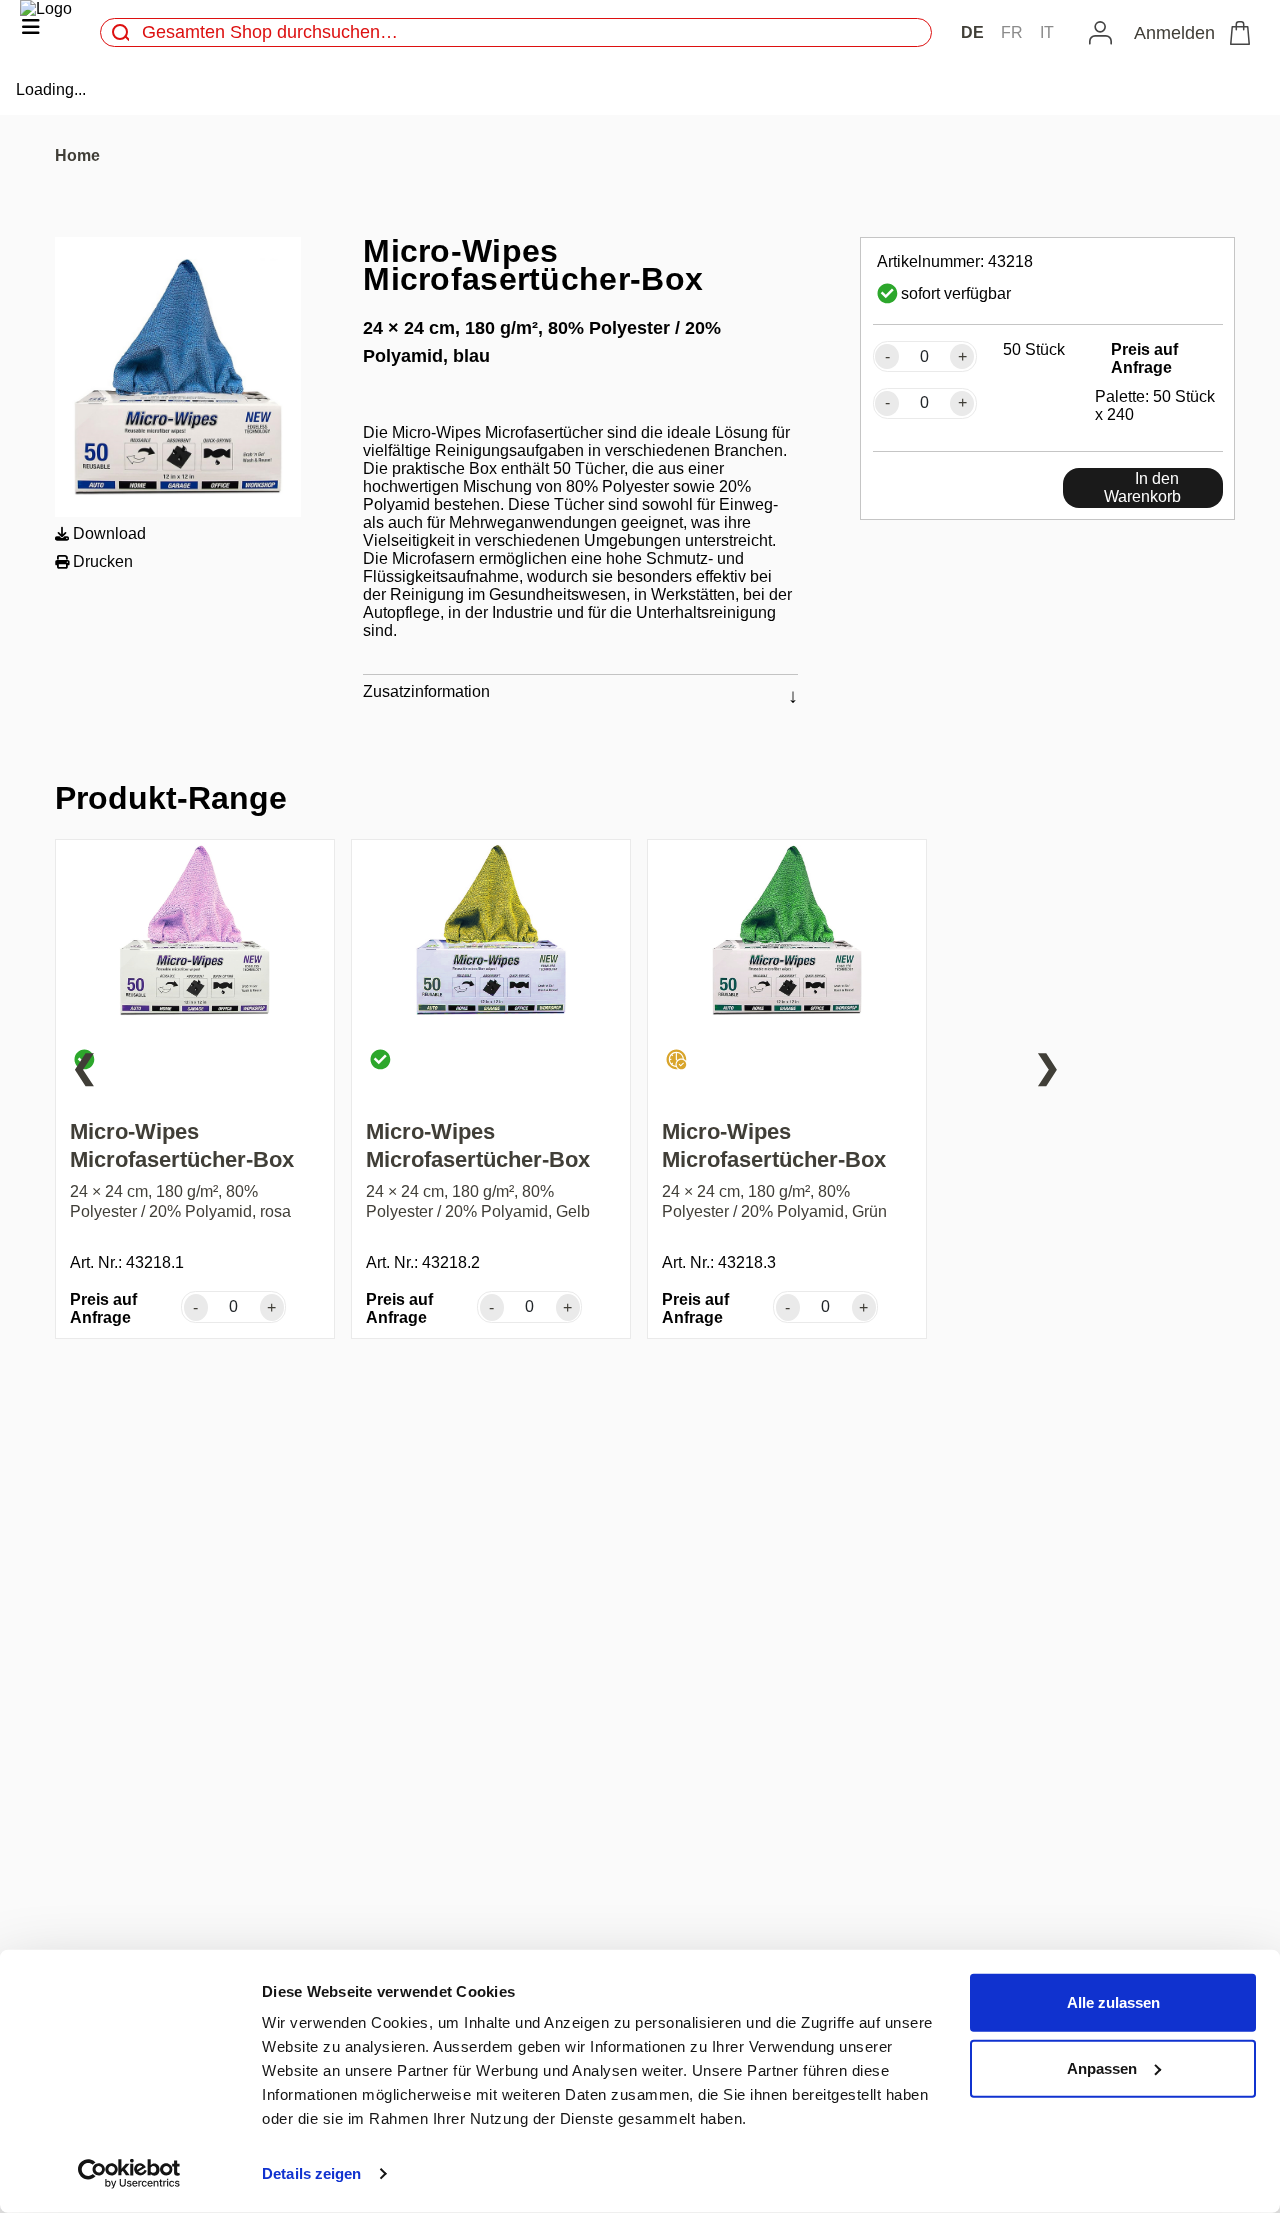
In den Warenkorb (1142, 487)
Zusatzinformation (426, 691)
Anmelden (1174, 33)
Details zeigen (311, 2173)
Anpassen (1102, 2067)
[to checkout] (1244, 33)
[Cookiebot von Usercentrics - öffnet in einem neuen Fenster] (129, 2174)
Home (77, 155)
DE (972, 32)
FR (1012, 32)
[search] (121, 32)
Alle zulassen (1113, 2002)
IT (1047, 32)
